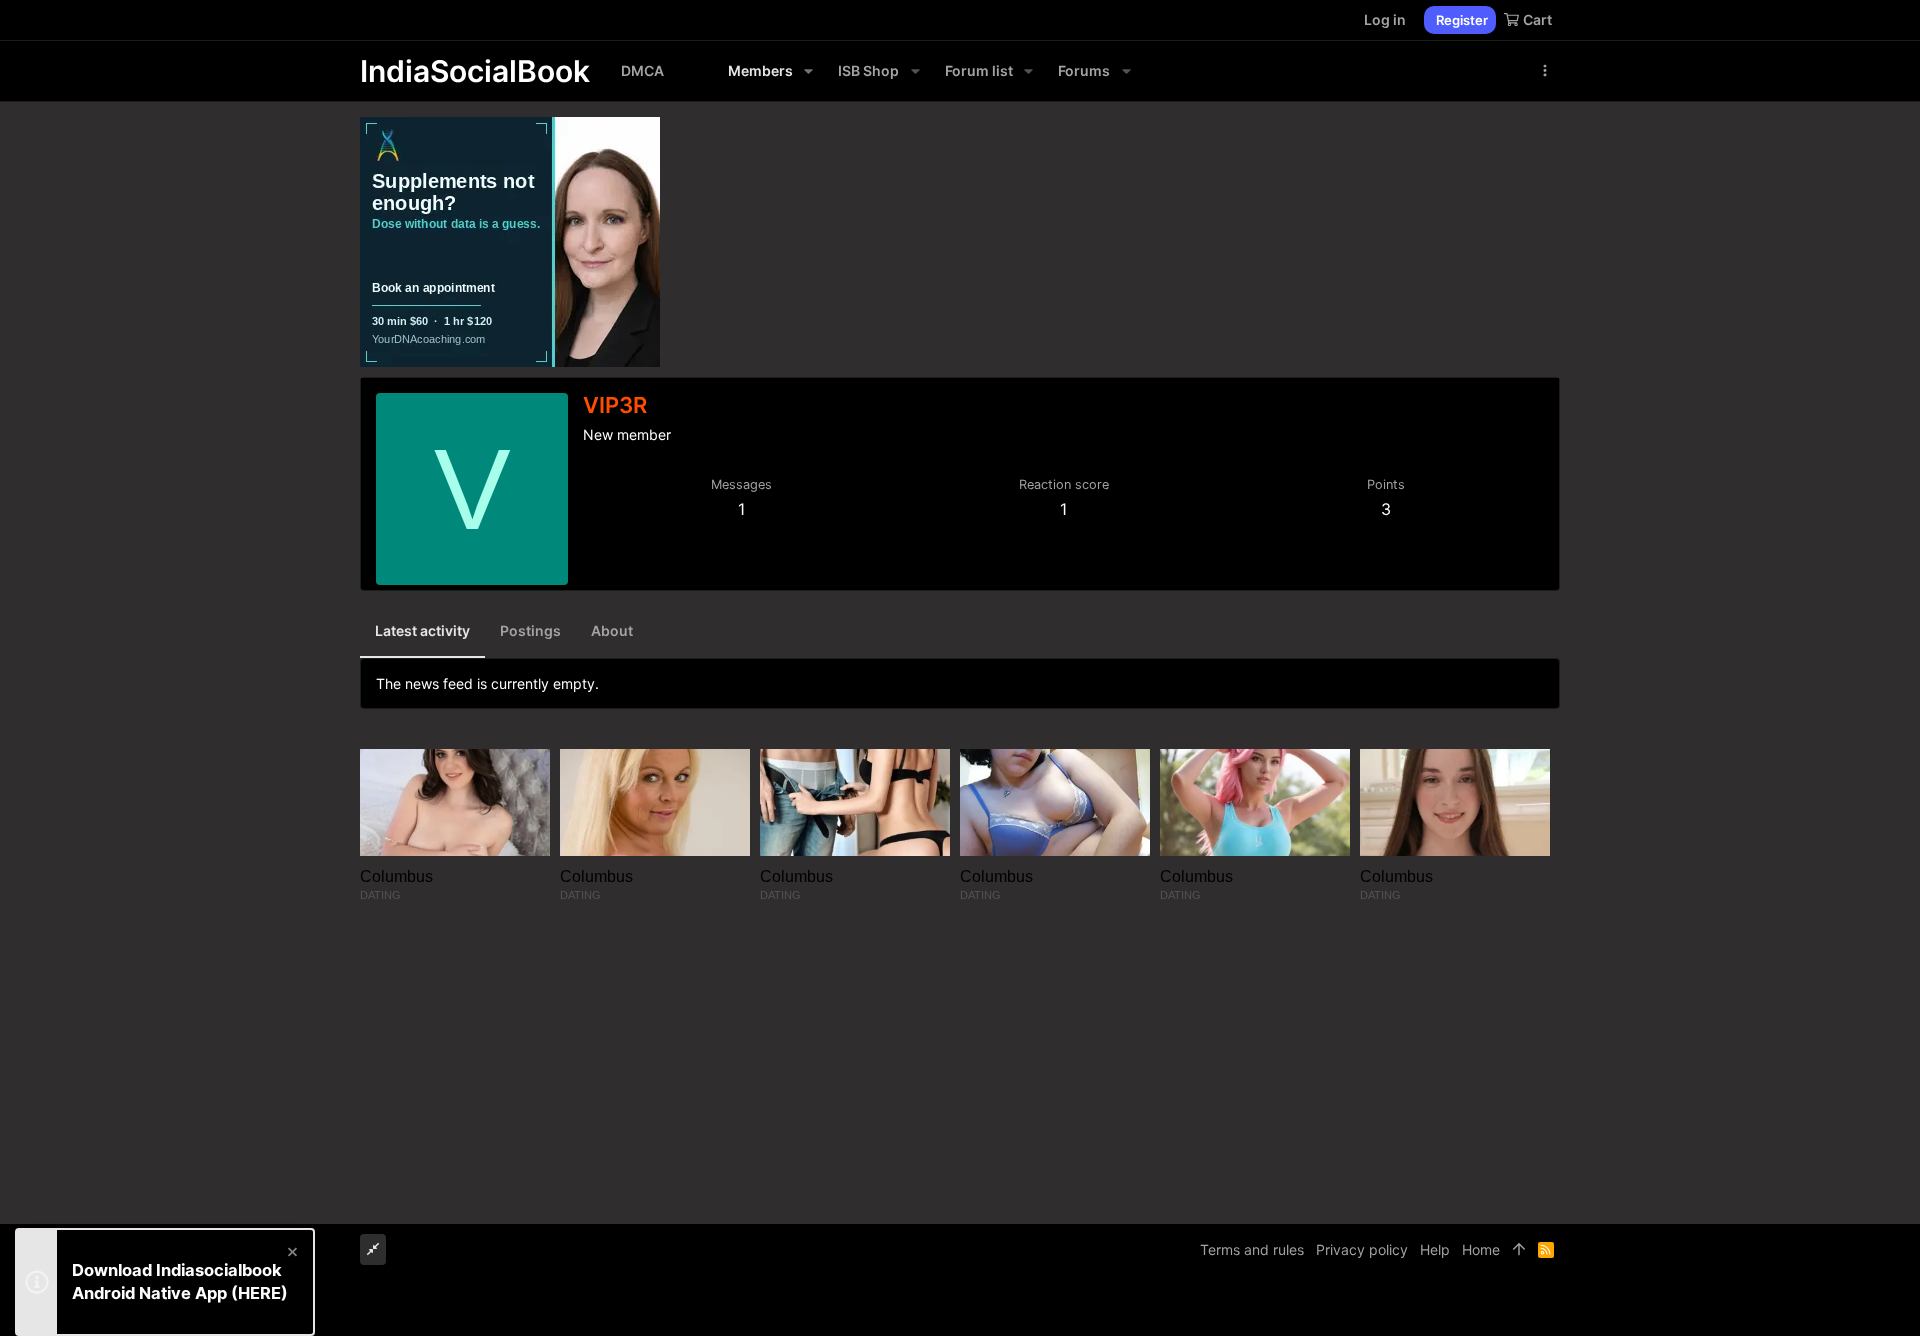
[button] (808, 71)
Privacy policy (1362, 1249)
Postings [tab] (530, 630)
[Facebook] (1461, 1305)
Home (1481, 1249)
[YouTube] (1551, 1305)
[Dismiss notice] (291, 1254)
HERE (259, 1293)
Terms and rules (1252, 1249)
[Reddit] (1521, 1305)
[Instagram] (1491, 1305)
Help (1435, 1249)
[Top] (1519, 1250)
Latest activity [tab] (422, 630)
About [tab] (612, 630)
